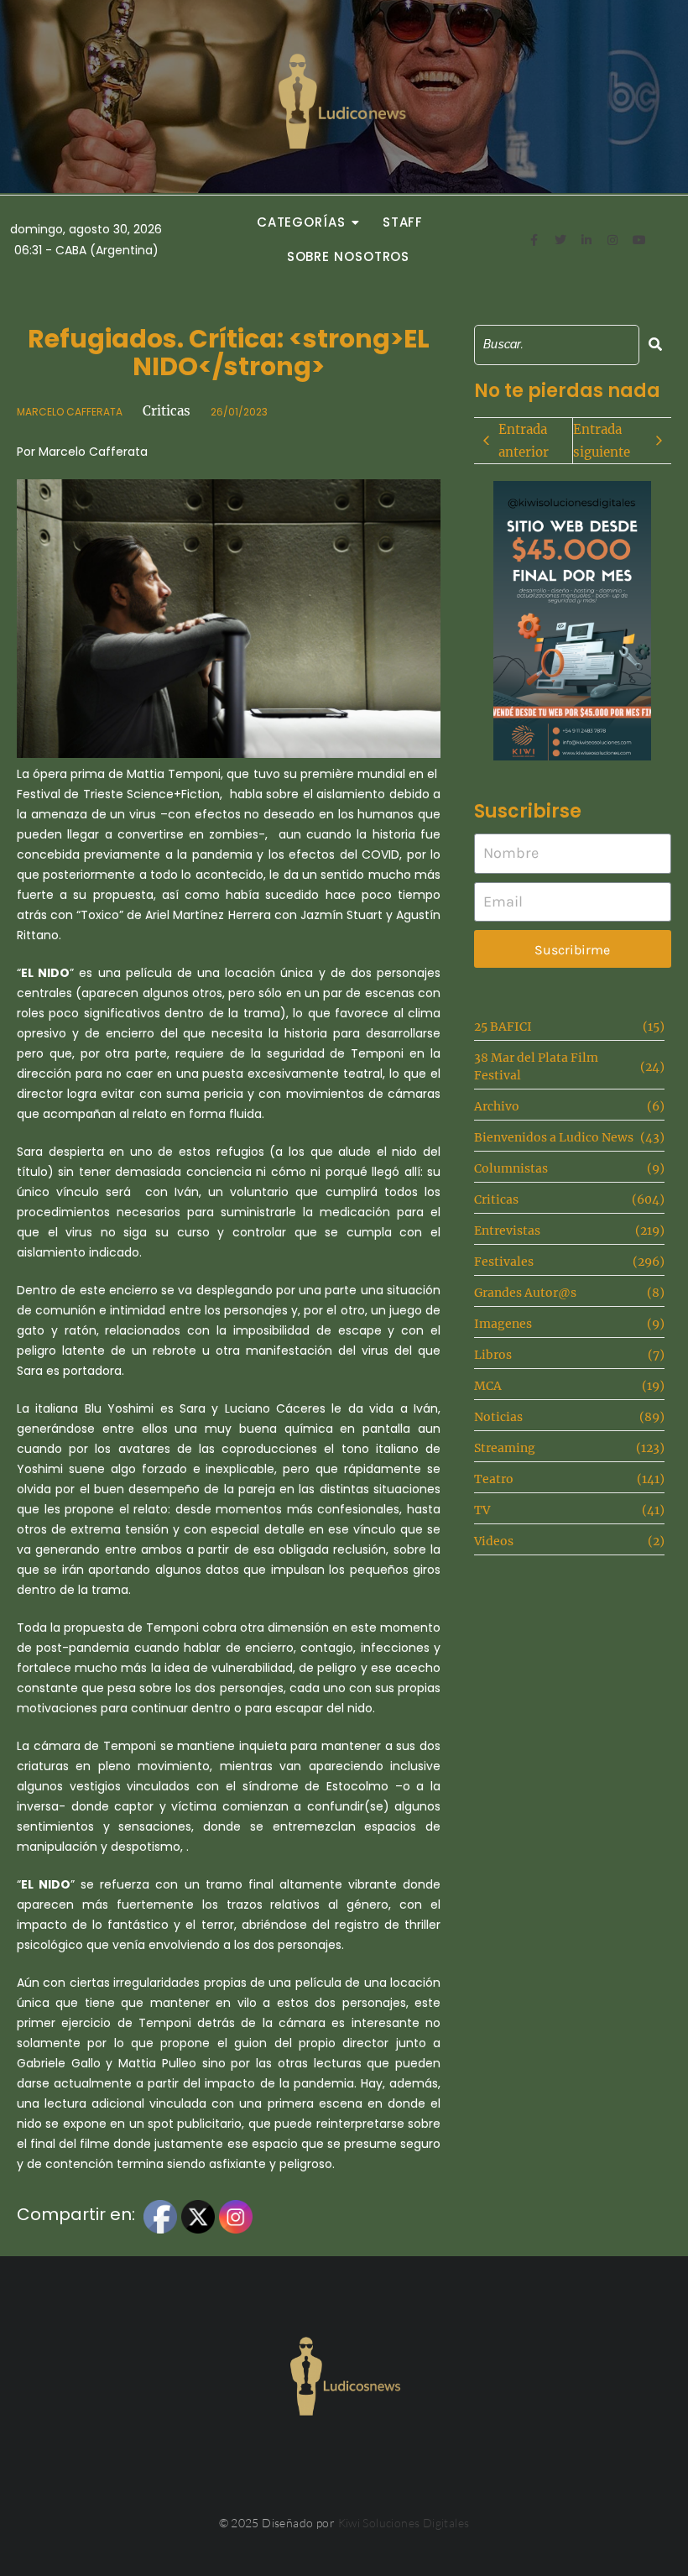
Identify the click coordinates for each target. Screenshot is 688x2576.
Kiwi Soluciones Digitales (404, 2523)
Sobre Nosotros (349, 256)
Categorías (301, 222)
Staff (403, 222)
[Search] (655, 345)
